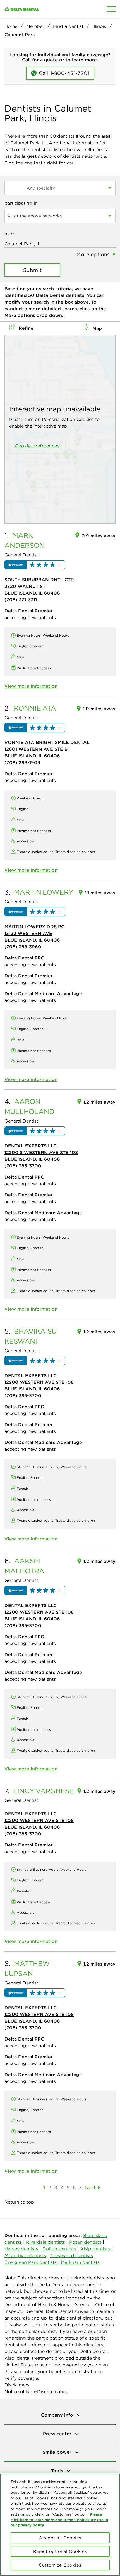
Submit (33, 270)
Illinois (99, 26)
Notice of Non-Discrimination (36, 2391)
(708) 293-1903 (22, 762)
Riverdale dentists (45, 2242)
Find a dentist (68, 26)
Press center (58, 2434)
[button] (35, 565)
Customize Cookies (60, 2565)
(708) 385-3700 (23, 1166)
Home (11, 26)
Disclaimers (17, 2385)
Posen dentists (85, 2242)
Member (35, 26)
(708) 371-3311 (21, 600)
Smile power (58, 2452)
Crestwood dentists (72, 2255)
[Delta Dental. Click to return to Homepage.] (45, 9)
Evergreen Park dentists (31, 2262)
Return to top (19, 2202)
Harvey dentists (21, 2249)
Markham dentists (80, 2262)
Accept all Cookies (60, 2538)
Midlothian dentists (25, 2255)
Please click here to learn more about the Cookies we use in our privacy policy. (59, 2520)
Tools (58, 2471)
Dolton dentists (59, 2249)
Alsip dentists (95, 2249)
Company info (58, 2415)
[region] (60, 2525)
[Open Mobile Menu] (111, 9)
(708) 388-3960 (23, 947)
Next (90, 2187)
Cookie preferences (37, 446)
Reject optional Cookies (60, 2551)
